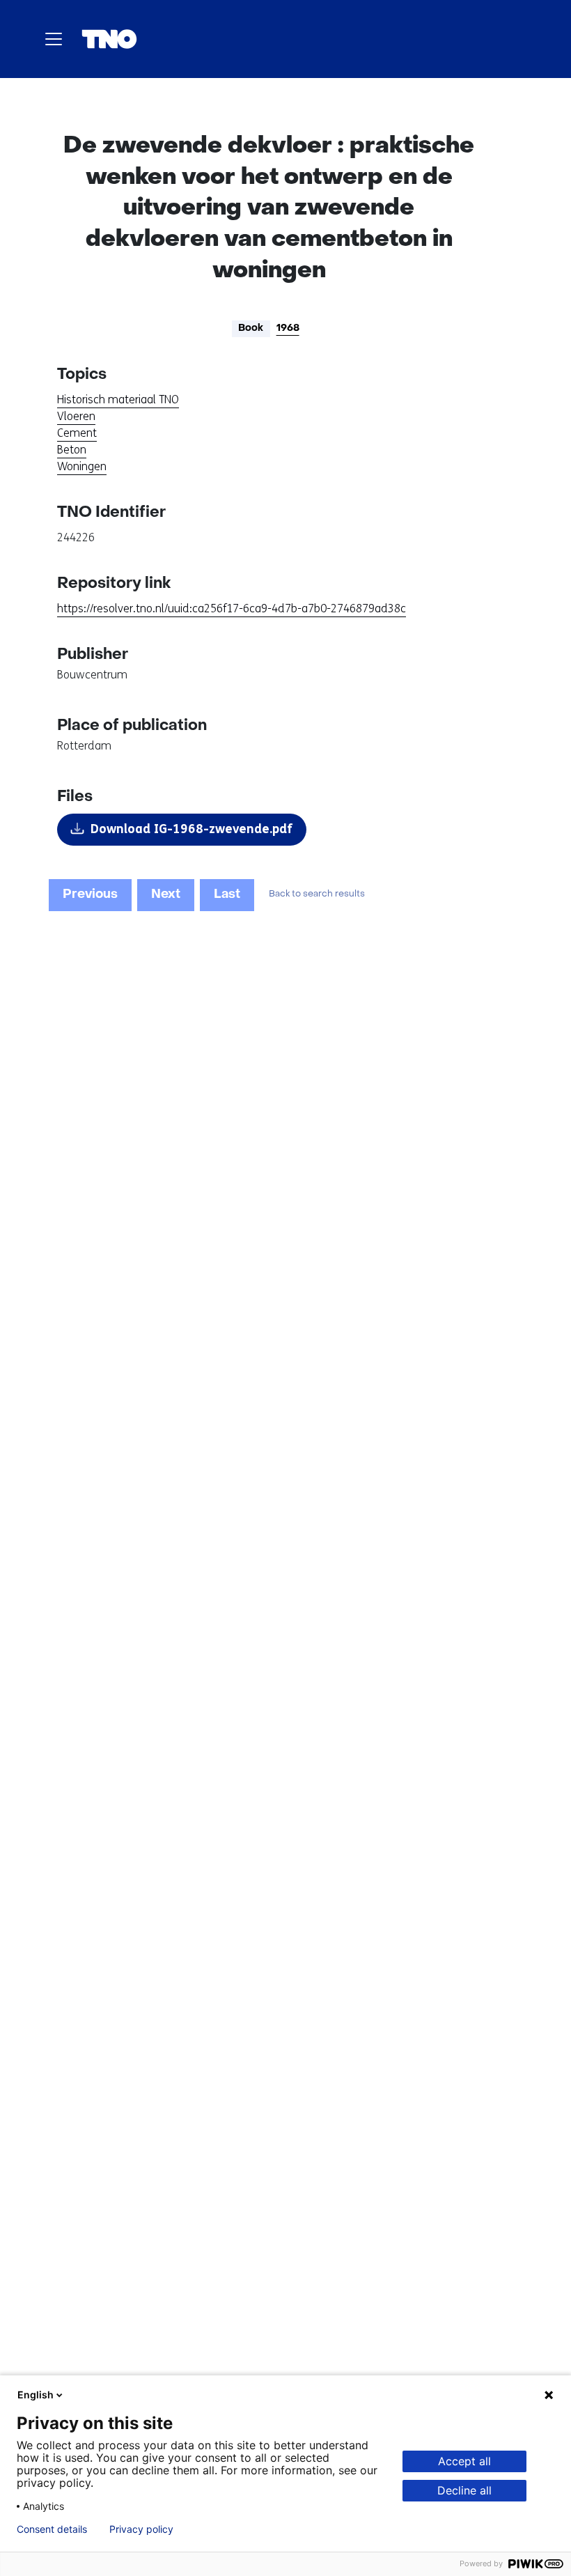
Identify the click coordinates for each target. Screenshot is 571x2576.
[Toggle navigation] (54, 39)
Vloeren (76, 416)
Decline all (464, 2490)
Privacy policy (141, 2529)
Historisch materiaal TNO (118, 399)
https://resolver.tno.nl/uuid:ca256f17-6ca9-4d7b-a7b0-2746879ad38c (232, 608)
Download (191, 829)
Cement (77, 433)
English (36, 2395)
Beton (72, 450)
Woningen (82, 466)
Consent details (52, 2529)
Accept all (464, 2461)
